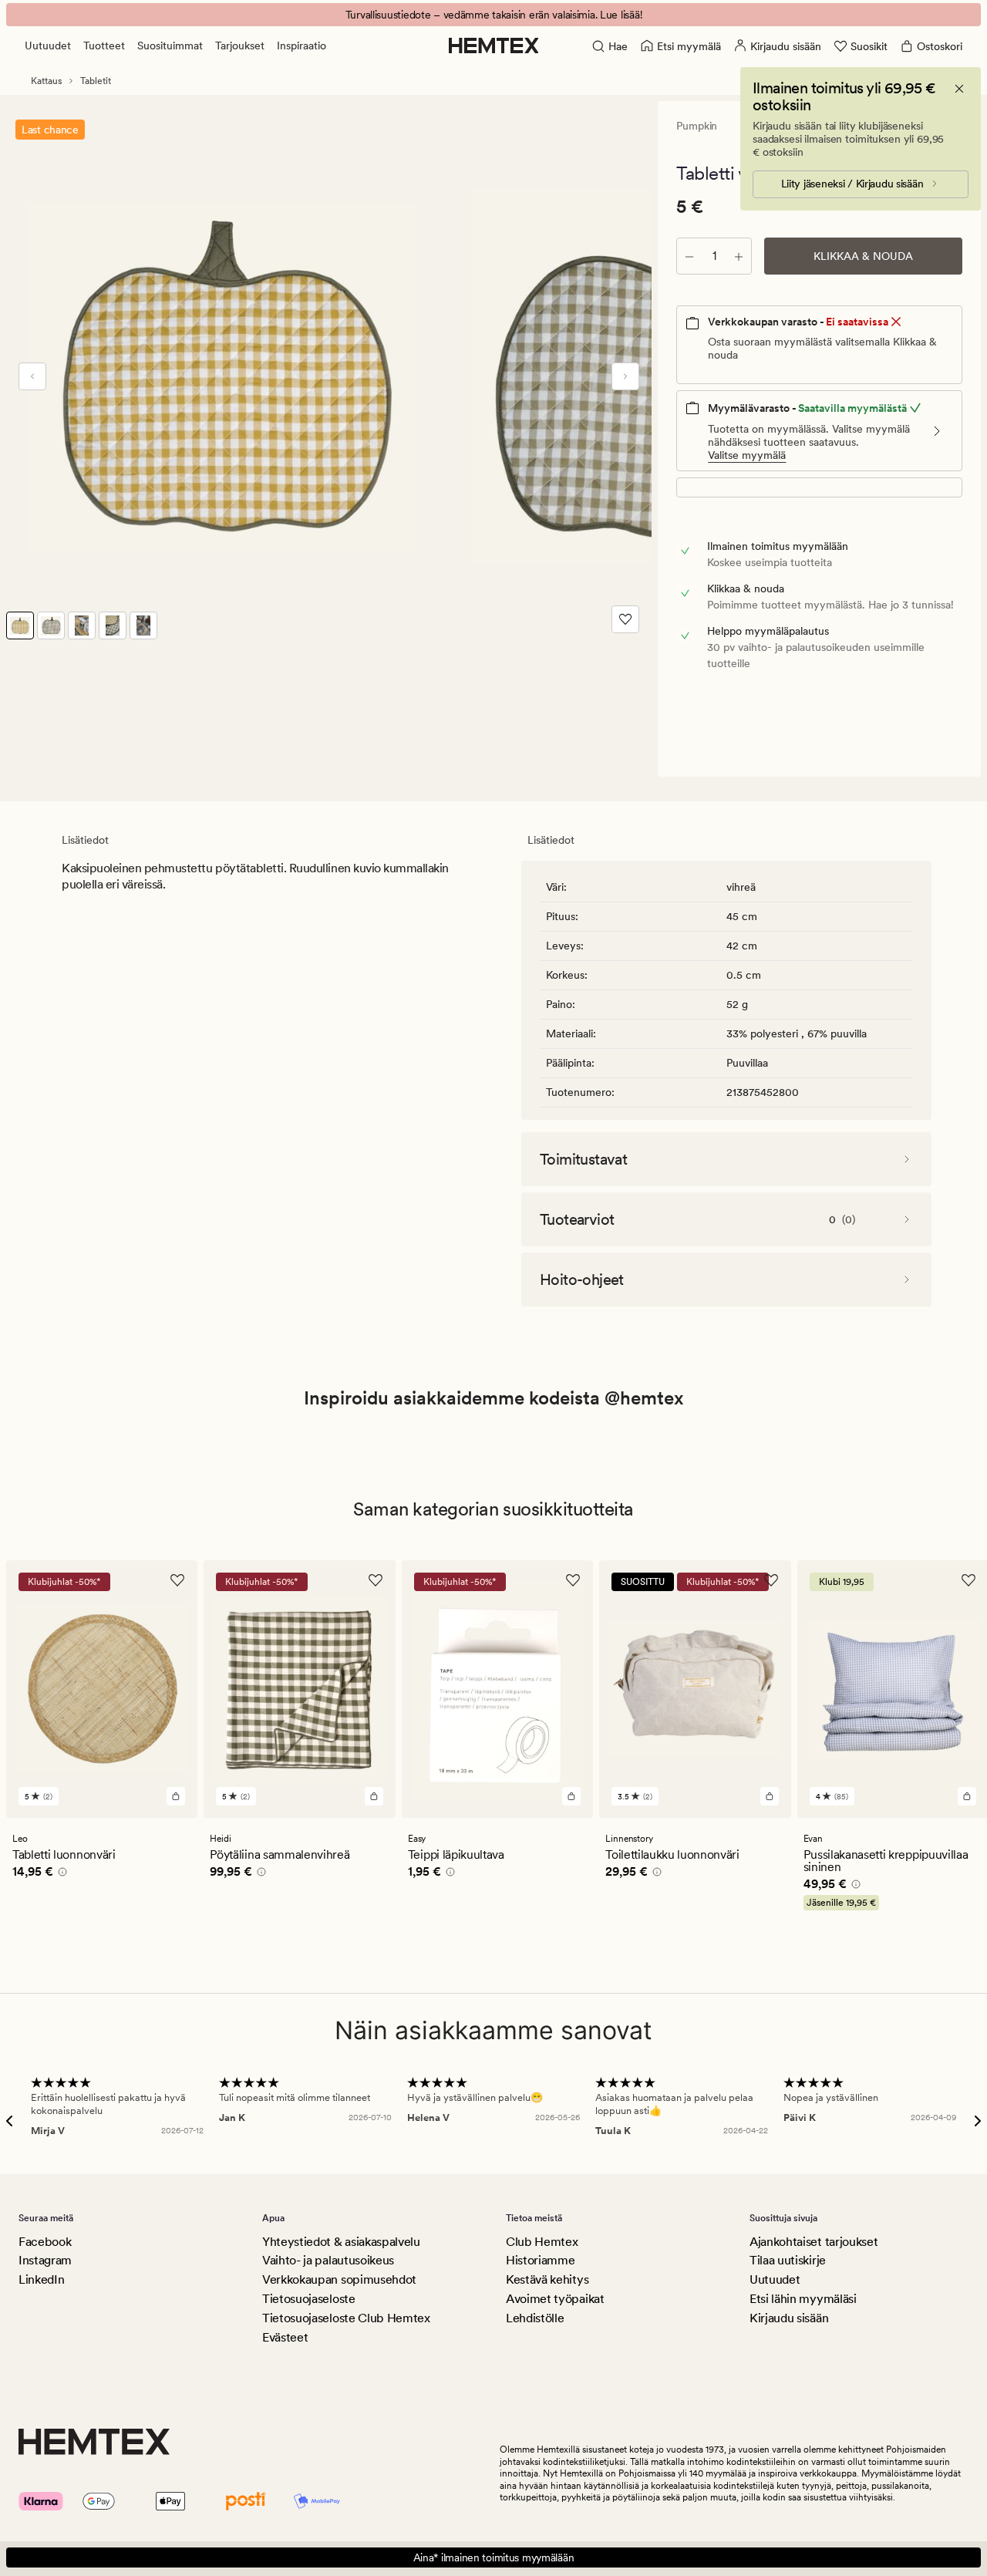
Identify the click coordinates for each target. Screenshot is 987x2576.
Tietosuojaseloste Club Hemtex (346, 2318)
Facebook (45, 2242)
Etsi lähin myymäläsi (803, 2299)
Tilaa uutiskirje (788, 2260)
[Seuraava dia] (625, 376)
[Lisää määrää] (739, 256)
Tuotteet (104, 46)
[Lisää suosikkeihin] (625, 619)
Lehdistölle (535, 2318)
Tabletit (96, 81)
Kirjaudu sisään (789, 2318)
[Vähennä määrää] (689, 256)
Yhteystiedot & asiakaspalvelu (341, 2242)
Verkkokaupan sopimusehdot (339, 2279)
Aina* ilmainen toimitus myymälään (494, 2557)
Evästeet (285, 2337)
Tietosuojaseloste (309, 2299)
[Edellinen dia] (32, 376)
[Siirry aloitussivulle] (494, 46)
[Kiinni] (959, 89)
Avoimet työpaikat (555, 2299)
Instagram (45, 2260)
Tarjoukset (240, 46)
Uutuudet (48, 46)
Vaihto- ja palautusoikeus (328, 2260)
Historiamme (540, 2260)
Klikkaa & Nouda (863, 256)
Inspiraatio (301, 46)
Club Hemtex (542, 2242)
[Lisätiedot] (60, 1874)
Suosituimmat (170, 46)
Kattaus (46, 81)
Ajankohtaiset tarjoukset (814, 2242)
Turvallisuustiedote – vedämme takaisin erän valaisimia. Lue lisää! (494, 15)
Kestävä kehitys (547, 2279)
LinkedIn (41, 2279)
